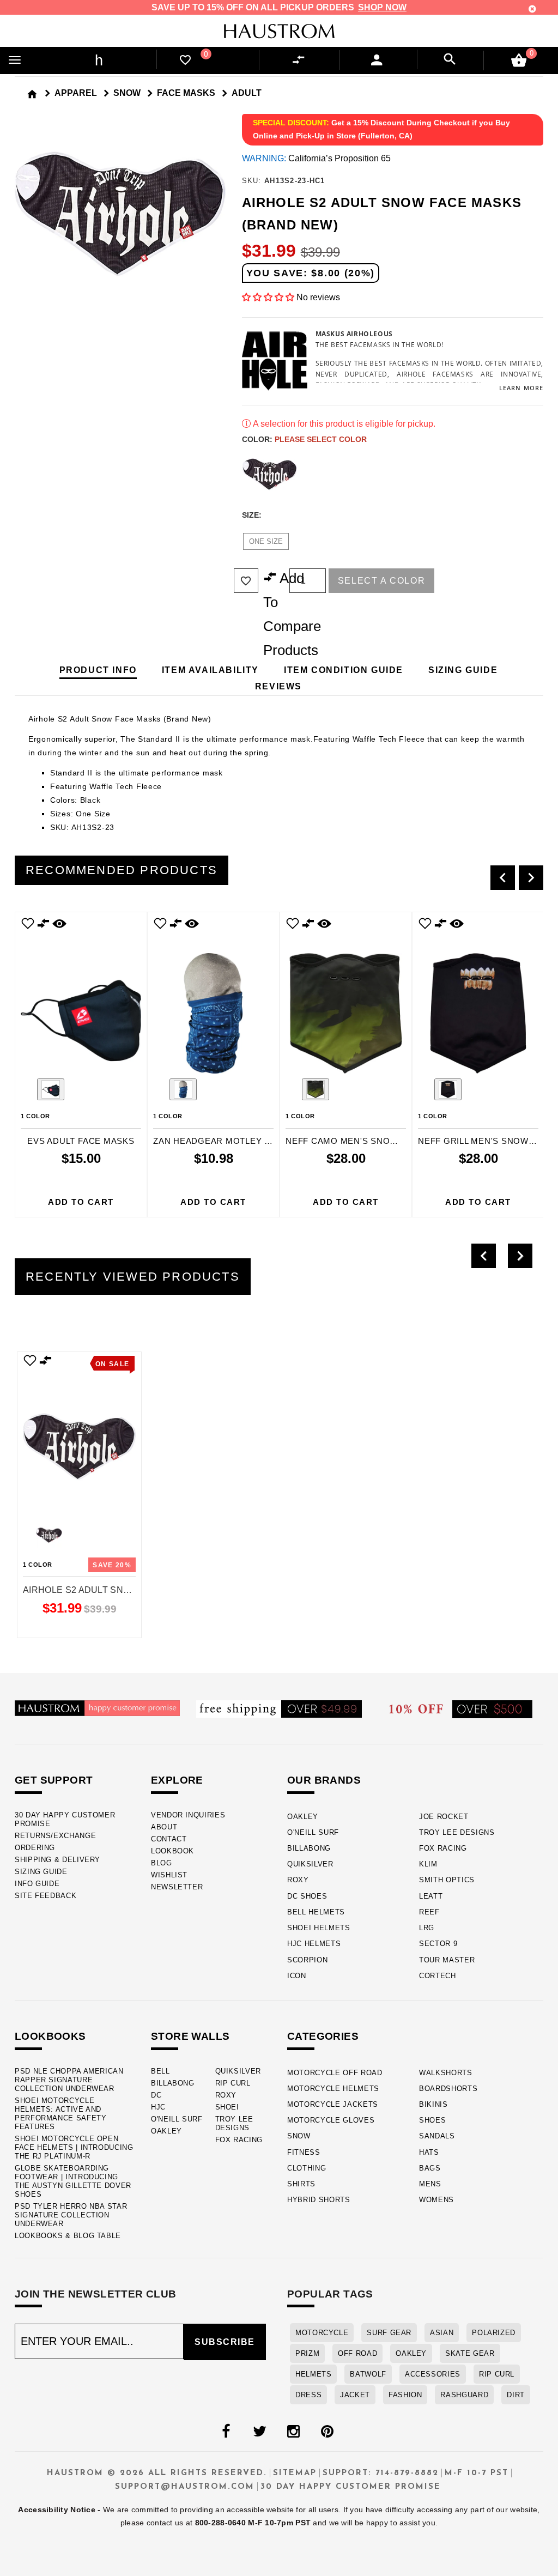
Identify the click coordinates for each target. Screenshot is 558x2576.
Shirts (301, 2184)
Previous (239, 474)
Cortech (438, 1976)
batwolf (368, 2374)
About (164, 1827)
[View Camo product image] (316, 1089)
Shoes (432, 2120)
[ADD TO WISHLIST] (30, 1360)
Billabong (309, 1848)
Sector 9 (438, 1944)
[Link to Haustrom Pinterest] (327, 2432)
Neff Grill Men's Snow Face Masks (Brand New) (478, 1141)
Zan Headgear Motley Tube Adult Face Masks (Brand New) (213, 1141)
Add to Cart (80, 1628)
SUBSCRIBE (225, 2342)
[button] (268, 297)
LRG (427, 1928)
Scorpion (307, 1960)
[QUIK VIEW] (59, 923)
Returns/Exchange (55, 1836)
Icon (297, 1976)
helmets (313, 2374)
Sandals (437, 2136)
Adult (247, 93)
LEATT (431, 1896)
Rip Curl (233, 2083)
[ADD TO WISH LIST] (28, 923)
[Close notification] (532, 9)
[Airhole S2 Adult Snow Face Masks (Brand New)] (79, 1447)
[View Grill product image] (448, 1089)
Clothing (307, 2168)
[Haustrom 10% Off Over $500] (461, 1709)
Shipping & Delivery (57, 1860)
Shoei (227, 2107)
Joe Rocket (444, 1817)
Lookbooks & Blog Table (68, 2236)
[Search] (450, 59)
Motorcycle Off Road (335, 2073)
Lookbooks (50, 2036)
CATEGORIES (323, 2036)
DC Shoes (307, 1896)
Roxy (298, 1880)
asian (442, 2333)
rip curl (497, 2374)
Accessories (433, 2374)
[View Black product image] (51, 1089)
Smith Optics (447, 1880)
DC (156, 2095)
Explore (177, 1780)
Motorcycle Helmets (333, 2089)
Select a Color (381, 581)
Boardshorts (448, 2089)
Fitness (304, 2152)
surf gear (389, 2333)
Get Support (54, 1780)
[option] (81, 1065)
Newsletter (177, 1887)
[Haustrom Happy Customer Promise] (97, 1708)
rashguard (464, 2395)
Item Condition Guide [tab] (344, 670)
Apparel (76, 93)
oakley (411, 2353)
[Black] (270, 474)
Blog (162, 1863)
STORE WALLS (190, 2036)
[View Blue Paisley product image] (183, 1089)
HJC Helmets (314, 1944)
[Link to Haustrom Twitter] (259, 2432)
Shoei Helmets (319, 1928)
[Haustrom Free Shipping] (279, 1708)
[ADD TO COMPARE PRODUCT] (44, 925)
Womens (436, 2200)
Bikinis (433, 2104)
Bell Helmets (316, 1912)
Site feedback (46, 1896)
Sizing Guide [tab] (463, 670)
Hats (429, 2152)
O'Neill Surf (313, 1832)
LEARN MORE (521, 388)
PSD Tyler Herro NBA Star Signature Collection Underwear (71, 2215)
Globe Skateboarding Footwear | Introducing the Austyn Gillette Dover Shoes (73, 2181)
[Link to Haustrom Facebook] (226, 2432)
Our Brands (324, 1780)
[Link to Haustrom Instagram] (293, 2432)
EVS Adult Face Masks (81, 1141)
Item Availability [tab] (210, 670)
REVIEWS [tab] (278, 686)
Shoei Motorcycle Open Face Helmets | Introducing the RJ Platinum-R (74, 2147)
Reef (429, 1912)
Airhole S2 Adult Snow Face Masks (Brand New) (79, 1590)
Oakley (303, 1817)
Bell (160, 2071)
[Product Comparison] (301, 60)
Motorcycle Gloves (331, 2120)
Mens (430, 2184)
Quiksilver (310, 1864)
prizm (307, 2353)
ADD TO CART (81, 1202)
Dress (308, 2395)
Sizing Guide (41, 1872)
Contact (169, 1839)
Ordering (35, 1848)
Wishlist (169, 1875)
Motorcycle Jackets (333, 2104)
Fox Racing (443, 1848)
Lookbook (172, 1851)
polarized (494, 2333)
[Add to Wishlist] (246, 581)
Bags (430, 2168)
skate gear (470, 2353)
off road (357, 2353)
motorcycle (322, 2333)
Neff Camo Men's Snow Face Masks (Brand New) (346, 1141)
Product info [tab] (98, 670)
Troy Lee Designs (457, 1832)
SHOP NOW (382, 7)
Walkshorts (446, 2073)
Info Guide (37, 1884)
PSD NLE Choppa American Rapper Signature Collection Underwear (69, 2080)
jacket (355, 2395)
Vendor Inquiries (188, 1815)
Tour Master (447, 1960)
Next (531, 474)
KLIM (428, 1864)
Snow (127, 93)
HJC (158, 2107)
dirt (516, 2395)
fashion (405, 2395)
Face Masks (186, 93)
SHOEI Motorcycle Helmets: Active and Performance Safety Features (60, 2114)
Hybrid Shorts (319, 2200)
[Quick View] (62, 1360)
